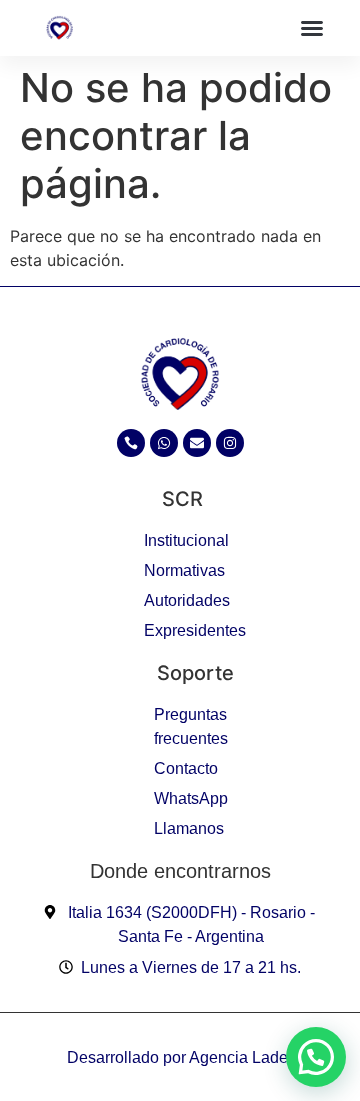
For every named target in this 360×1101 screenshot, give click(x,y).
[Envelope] (197, 443)
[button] (312, 28)
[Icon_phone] (131, 443)
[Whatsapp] (164, 443)
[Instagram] (230, 443)
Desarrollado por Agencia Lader (180, 1057)
